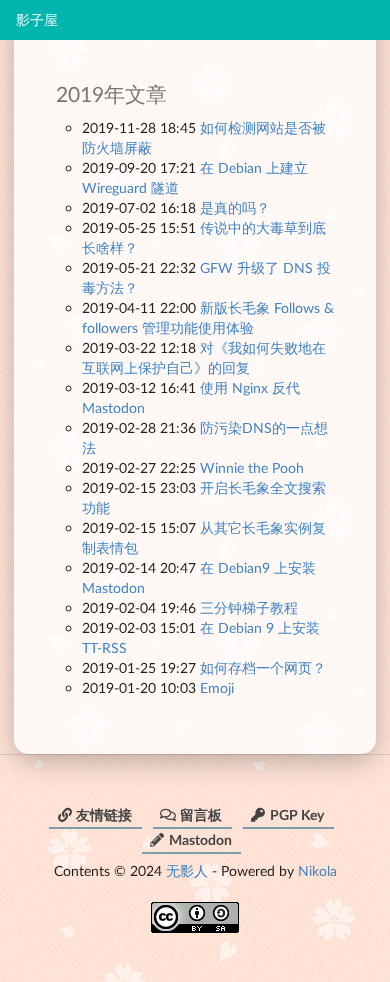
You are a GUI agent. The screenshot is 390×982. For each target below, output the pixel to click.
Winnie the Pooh (252, 467)
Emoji (217, 687)
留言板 (201, 814)
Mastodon (200, 839)
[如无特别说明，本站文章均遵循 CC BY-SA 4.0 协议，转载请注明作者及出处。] (195, 910)
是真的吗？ (235, 207)
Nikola (317, 870)
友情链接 (104, 814)
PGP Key (297, 814)
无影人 (187, 870)
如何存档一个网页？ (263, 667)
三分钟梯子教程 (249, 607)
